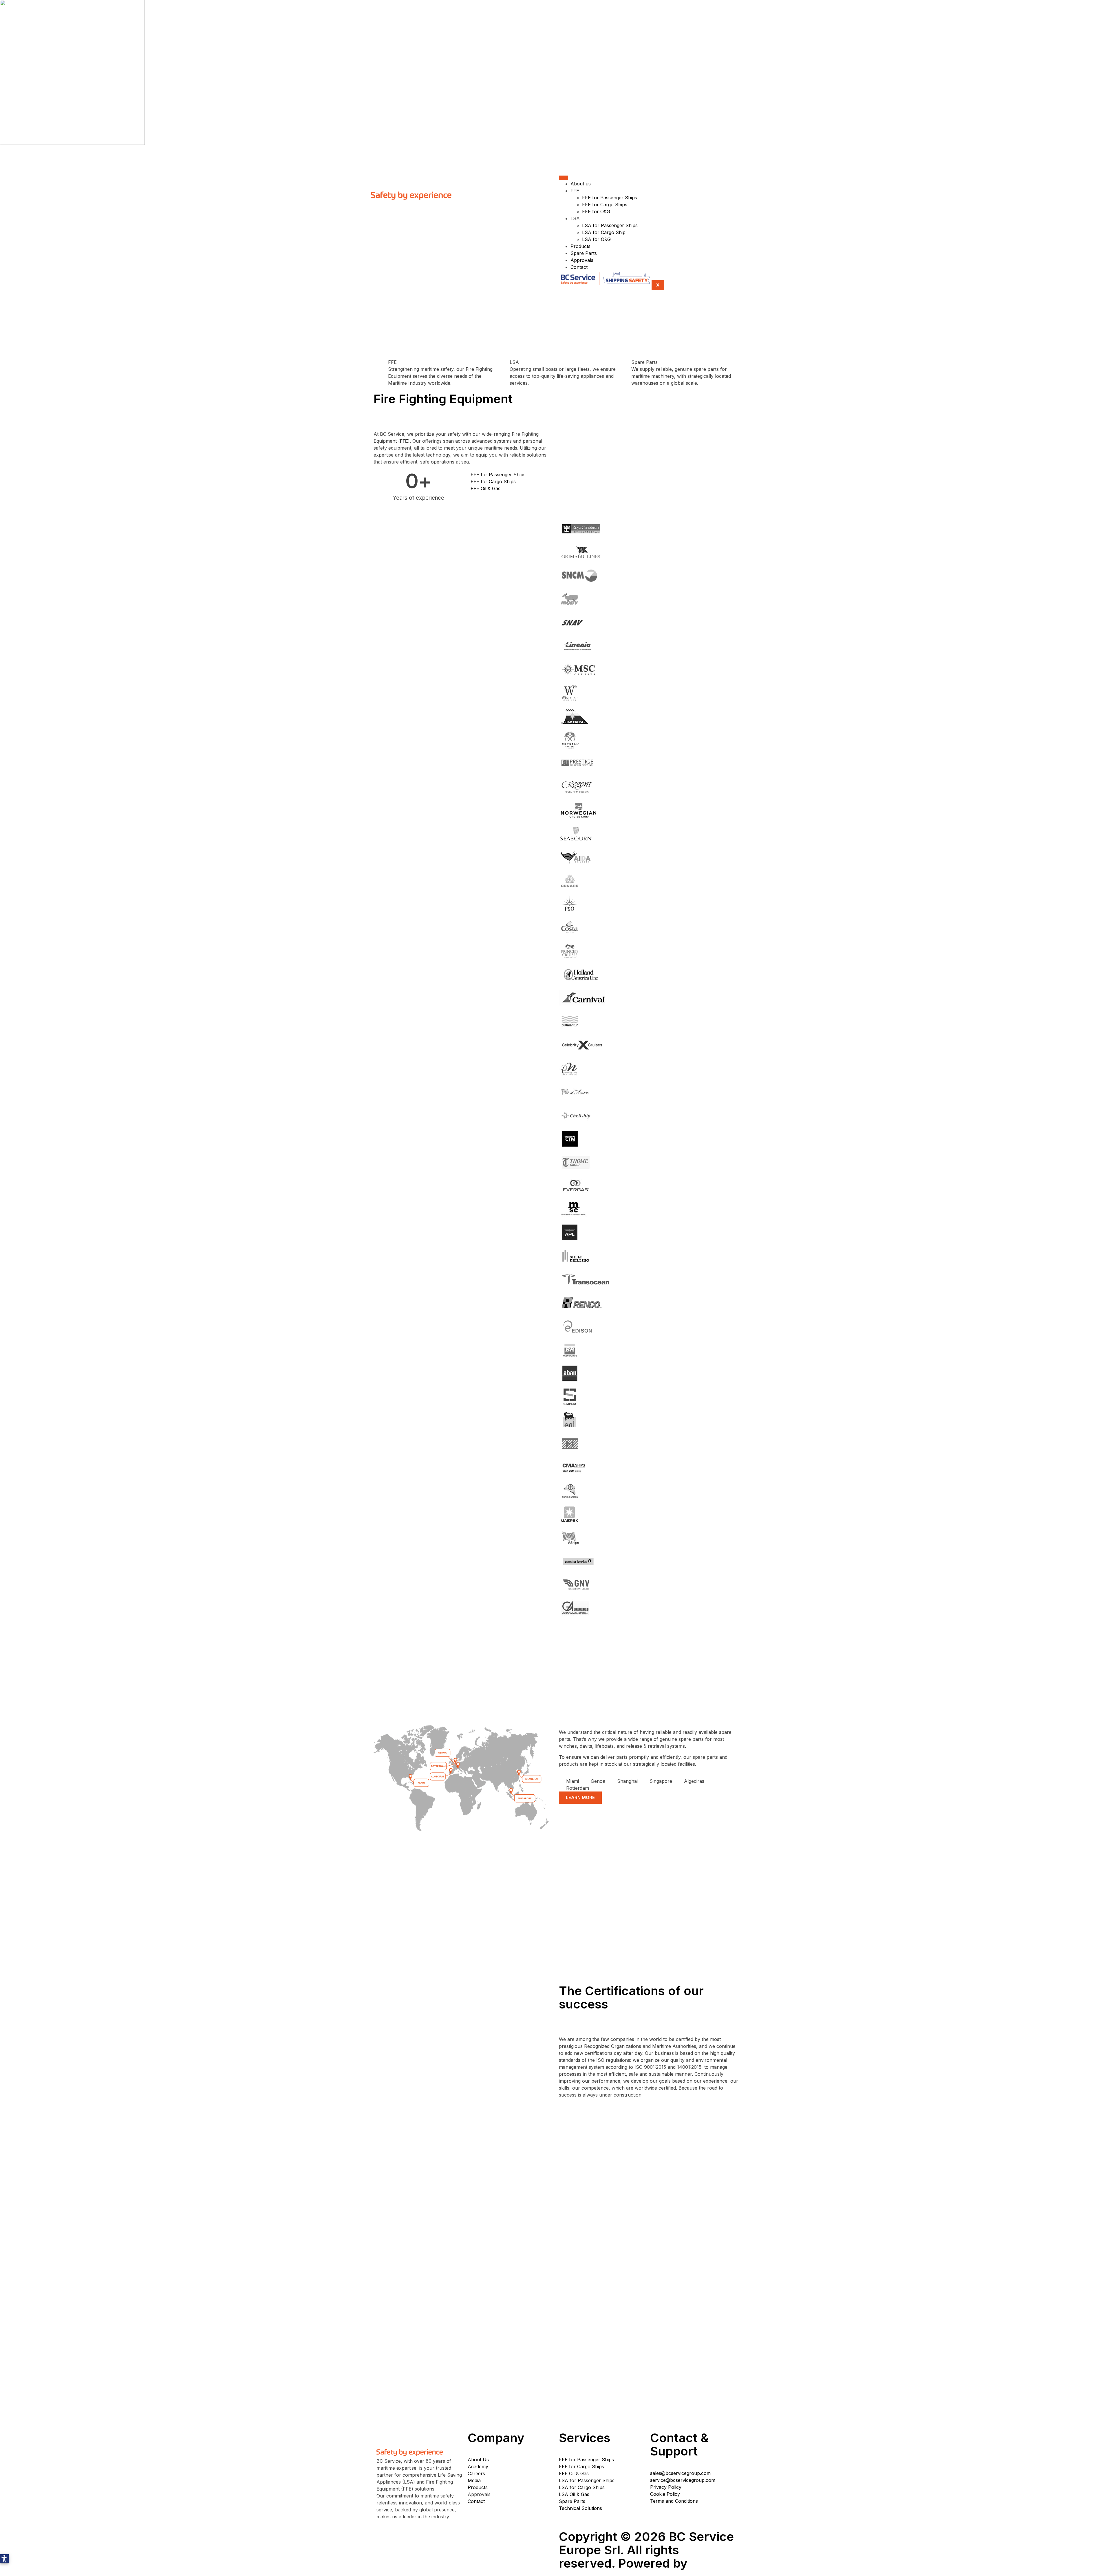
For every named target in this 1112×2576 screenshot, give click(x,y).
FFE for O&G (596, 211)
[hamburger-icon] (564, 178)
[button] (4, 2559)
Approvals (582, 260)
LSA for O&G (596, 239)
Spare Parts (584, 253)
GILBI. (709, 2563)
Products (580, 246)
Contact (579, 267)
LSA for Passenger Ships (610, 225)
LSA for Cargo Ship (604, 232)
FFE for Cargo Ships (605, 205)
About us (581, 184)
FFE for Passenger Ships (610, 198)
